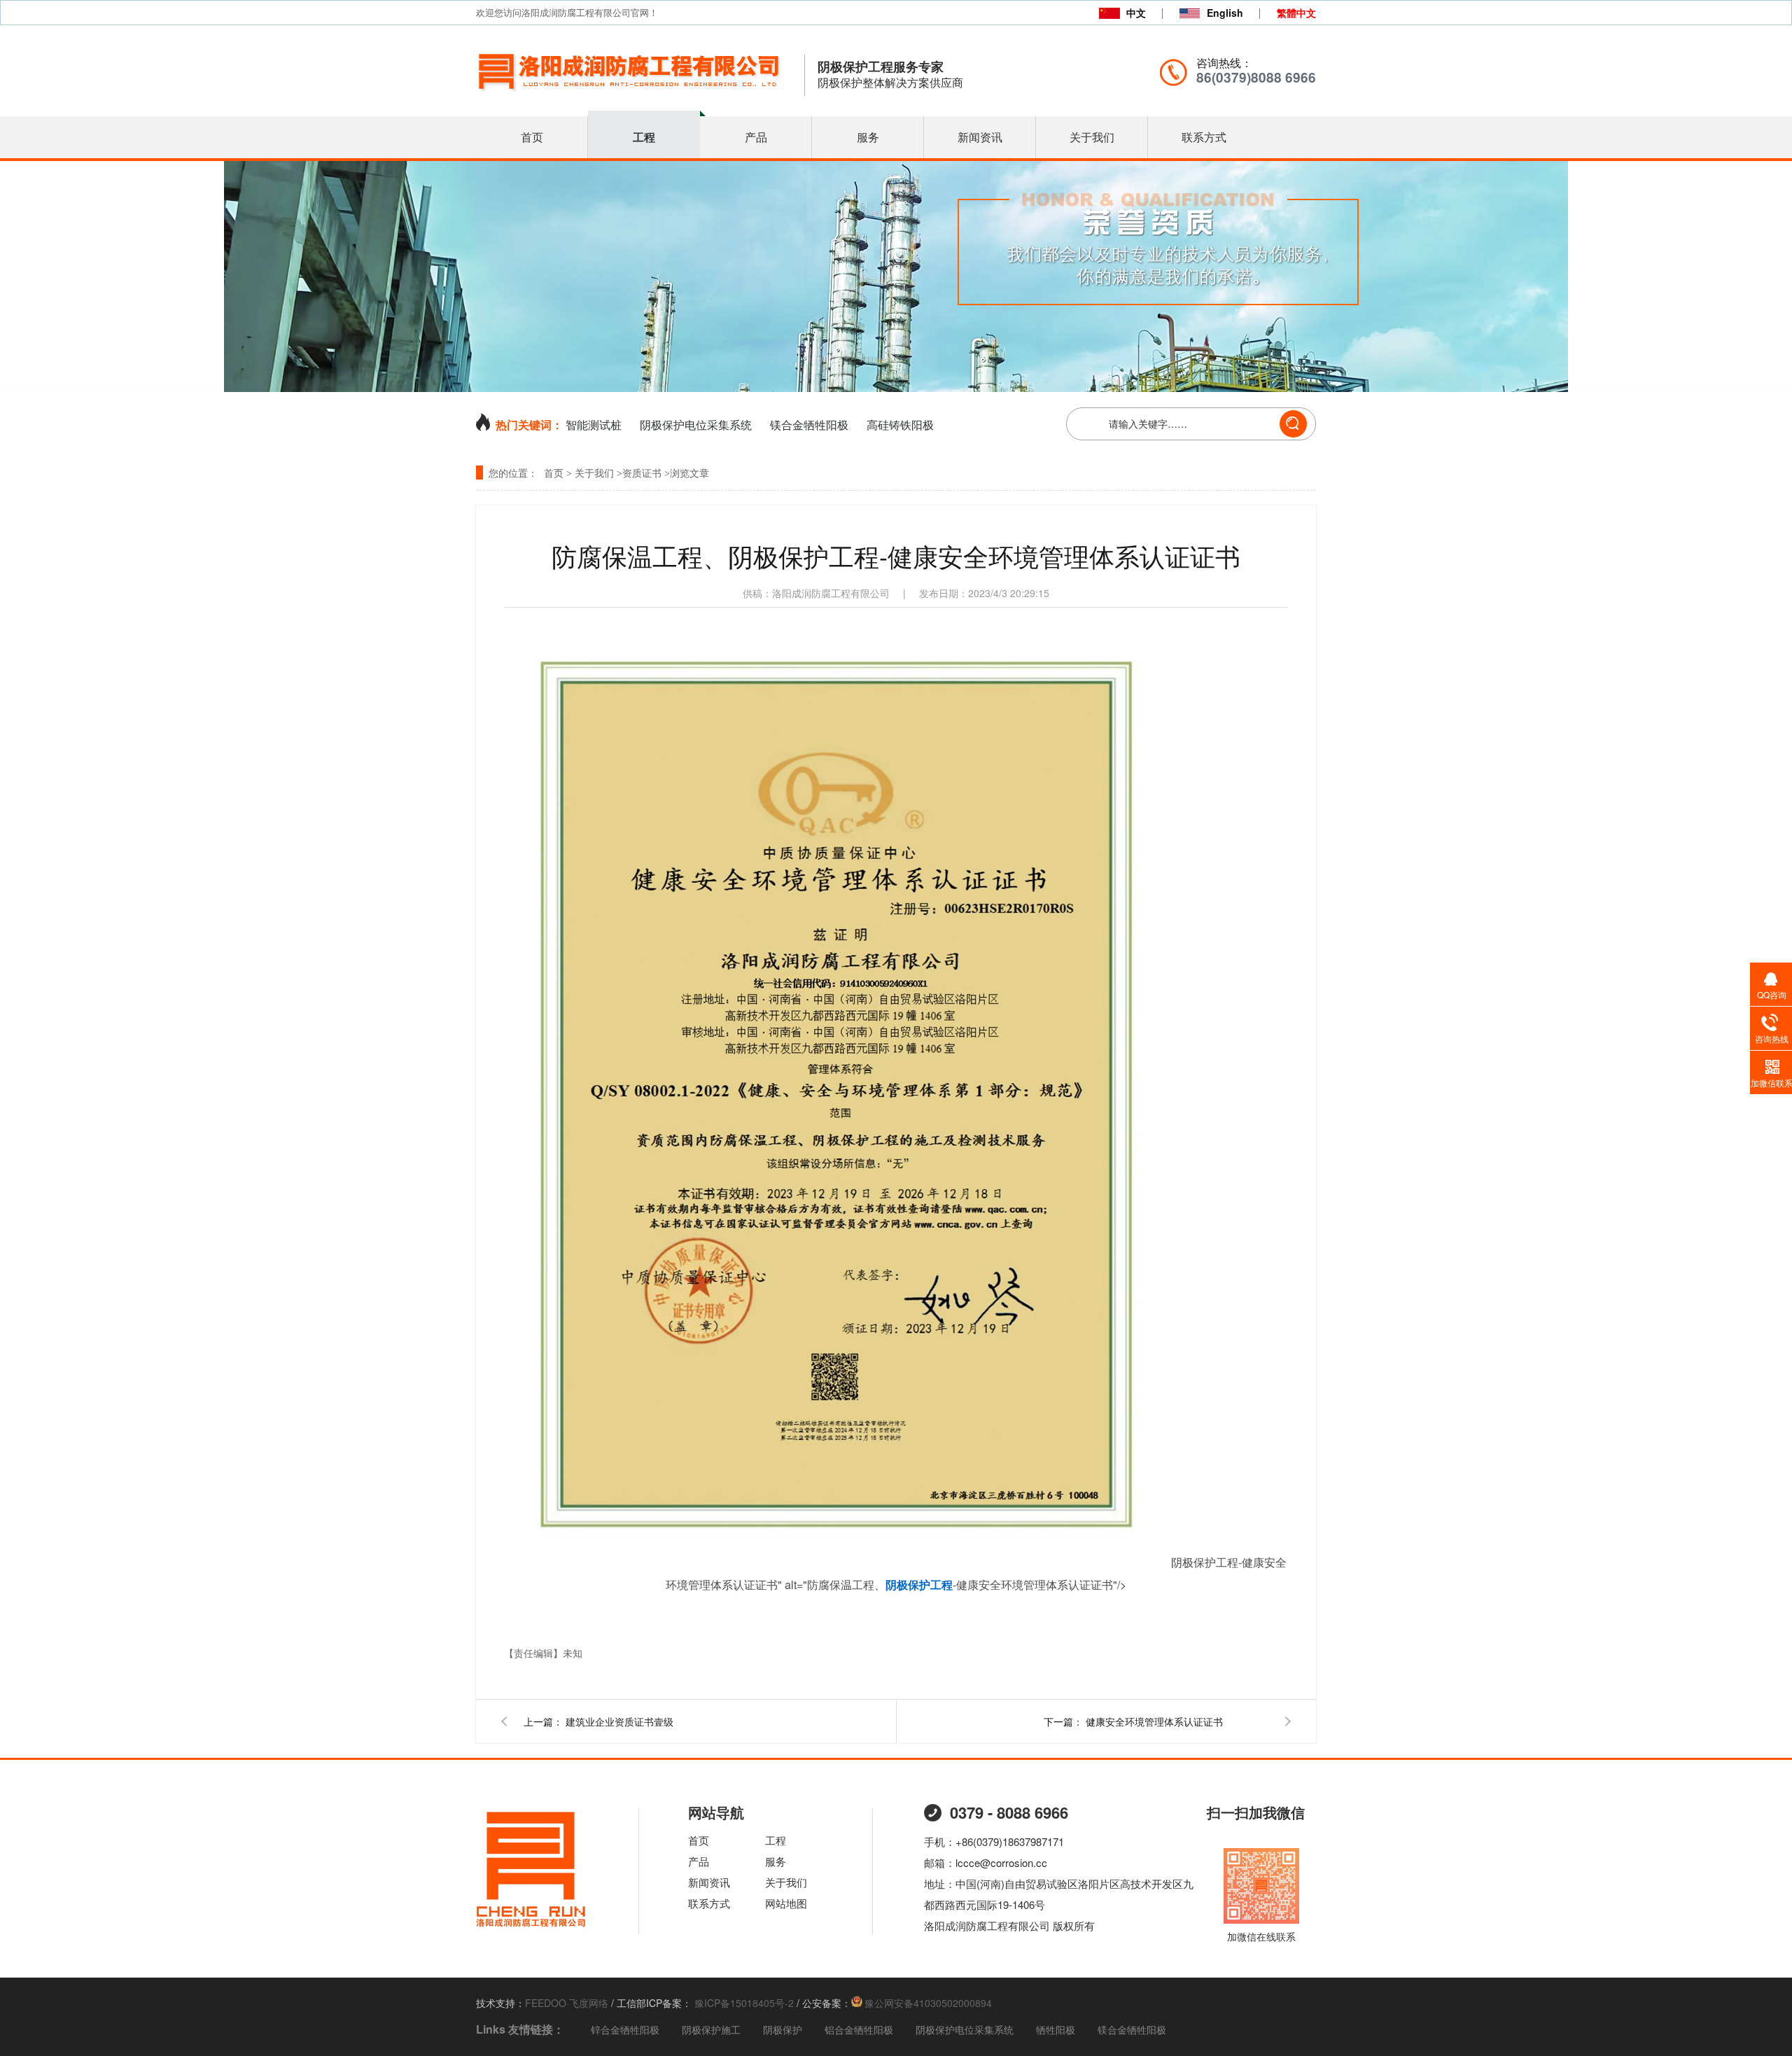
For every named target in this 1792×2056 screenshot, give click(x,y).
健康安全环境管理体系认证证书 (1154, 1721)
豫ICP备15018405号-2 (743, 2003)
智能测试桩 (594, 425)
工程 (644, 137)
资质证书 (642, 474)
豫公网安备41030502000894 (928, 2003)
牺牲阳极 (1056, 2029)
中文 (1136, 13)
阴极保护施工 (711, 2029)
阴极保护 (783, 2029)
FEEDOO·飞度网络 (567, 2003)
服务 (868, 137)
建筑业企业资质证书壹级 (619, 1721)
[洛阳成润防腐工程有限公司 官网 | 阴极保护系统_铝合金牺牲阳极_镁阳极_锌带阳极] (630, 97)
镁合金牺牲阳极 (809, 425)
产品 (756, 137)
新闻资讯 (980, 137)
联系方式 (1204, 137)
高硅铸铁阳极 (900, 425)
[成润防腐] (531, 1927)
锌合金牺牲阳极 (625, 2029)
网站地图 (786, 1903)
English (1225, 13)
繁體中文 (1296, 13)
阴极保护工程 (919, 1585)
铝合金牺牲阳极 (859, 2029)
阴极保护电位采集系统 (696, 425)
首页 (532, 137)
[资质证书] (896, 387)
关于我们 (1092, 137)
